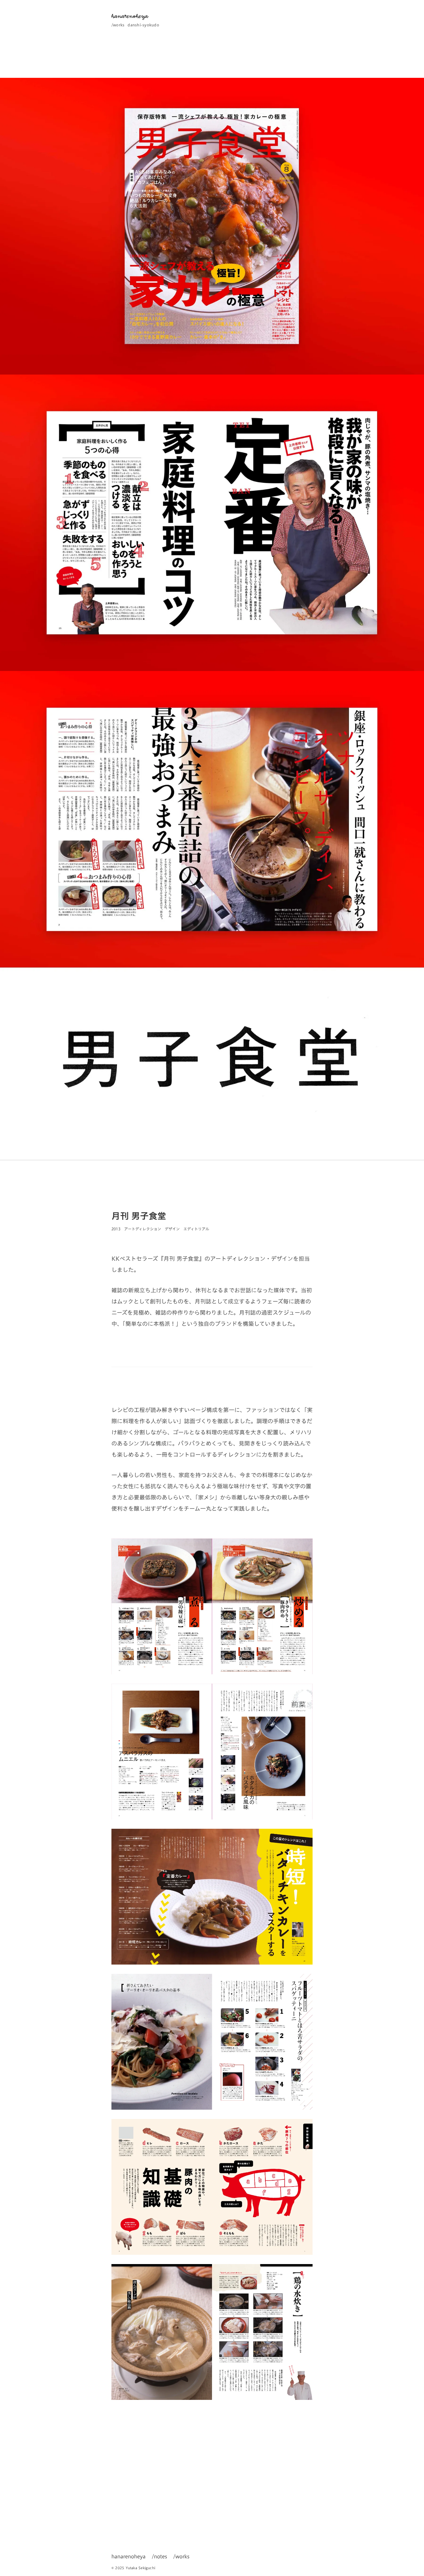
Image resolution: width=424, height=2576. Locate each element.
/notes (159, 2556)
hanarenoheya (129, 2556)
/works (118, 25)
